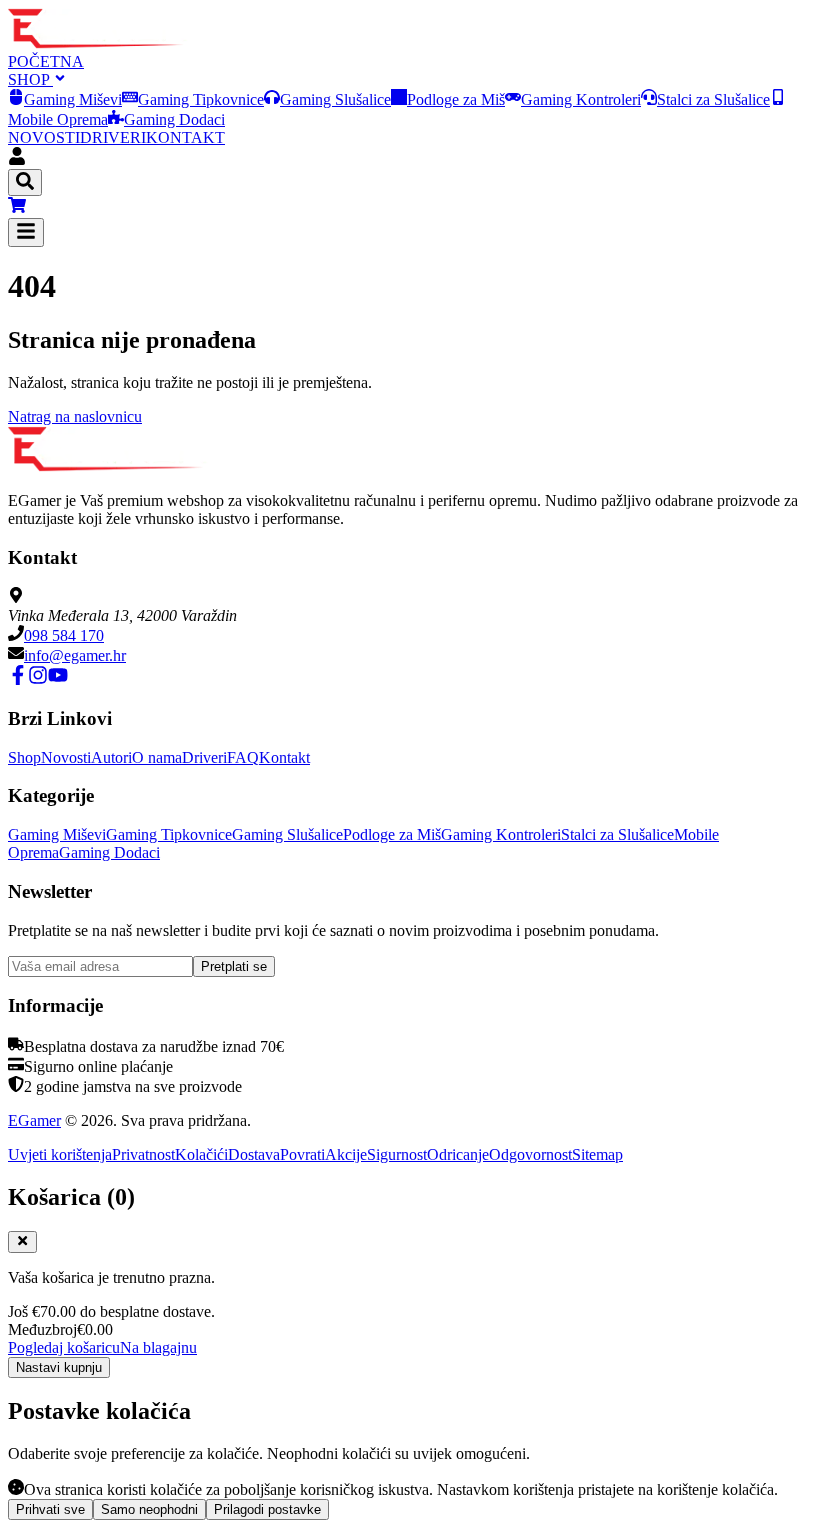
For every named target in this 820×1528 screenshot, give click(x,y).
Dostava (254, 1154)
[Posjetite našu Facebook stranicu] (18, 679)
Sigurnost (397, 1154)
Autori (111, 757)
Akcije (346, 1154)
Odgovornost (530, 1154)
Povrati (302, 1154)
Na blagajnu (158, 1347)
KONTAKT (185, 137)
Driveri (204, 757)
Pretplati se (234, 966)
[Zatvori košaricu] (22, 1242)
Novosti (66, 757)
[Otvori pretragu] (25, 182)
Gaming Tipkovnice (201, 99)
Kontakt (284, 757)
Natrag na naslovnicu (75, 416)
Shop (24, 757)
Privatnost (143, 1154)
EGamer (34, 1120)
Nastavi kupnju (59, 1367)
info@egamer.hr (75, 655)
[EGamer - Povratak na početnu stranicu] (98, 43)
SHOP (30, 79)
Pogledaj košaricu (64, 1347)
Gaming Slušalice (335, 99)
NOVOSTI (44, 137)
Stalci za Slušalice (713, 99)
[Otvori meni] (26, 232)
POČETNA (46, 61)
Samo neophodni (149, 1509)
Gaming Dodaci (174, 119)
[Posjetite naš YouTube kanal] (58, 679)
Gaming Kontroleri (581, 99)
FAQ (243, 757)
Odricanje (458, 1154)
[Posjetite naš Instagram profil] (38, 679)
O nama (157, 757)
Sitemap (597, 1154)
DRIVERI (113, 137)
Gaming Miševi (73, 99)
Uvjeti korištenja (60, 1154)
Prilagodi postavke (267, 1509)
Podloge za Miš (456, 99)
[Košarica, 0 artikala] (410, 207)
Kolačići (201, 1154)
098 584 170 (64, 635)
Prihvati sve (50, 1509)
